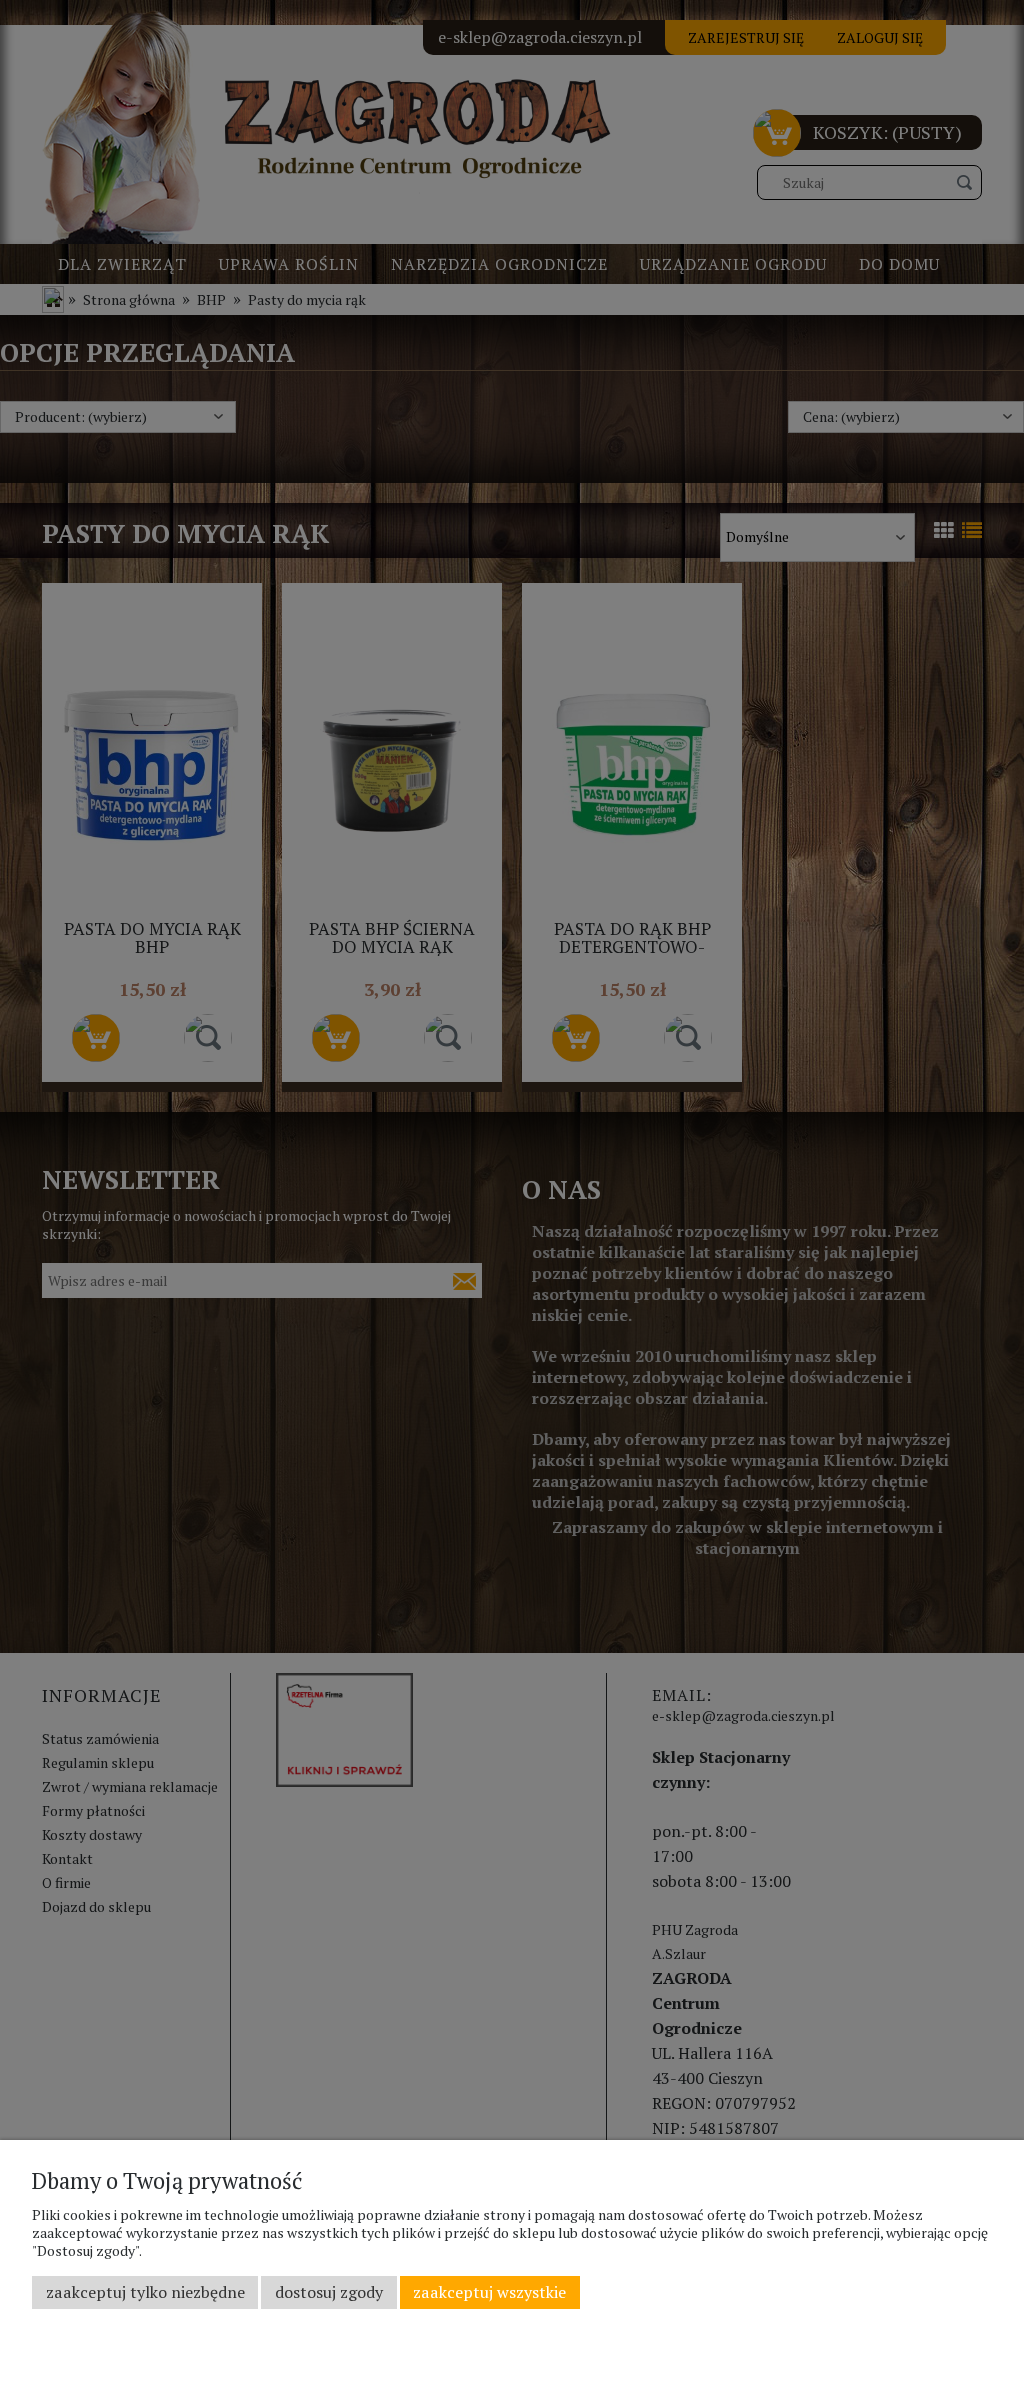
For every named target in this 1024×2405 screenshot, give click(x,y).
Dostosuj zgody (329, 2292)
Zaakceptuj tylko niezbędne (145, 2292)
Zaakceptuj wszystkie (489, 2292)
